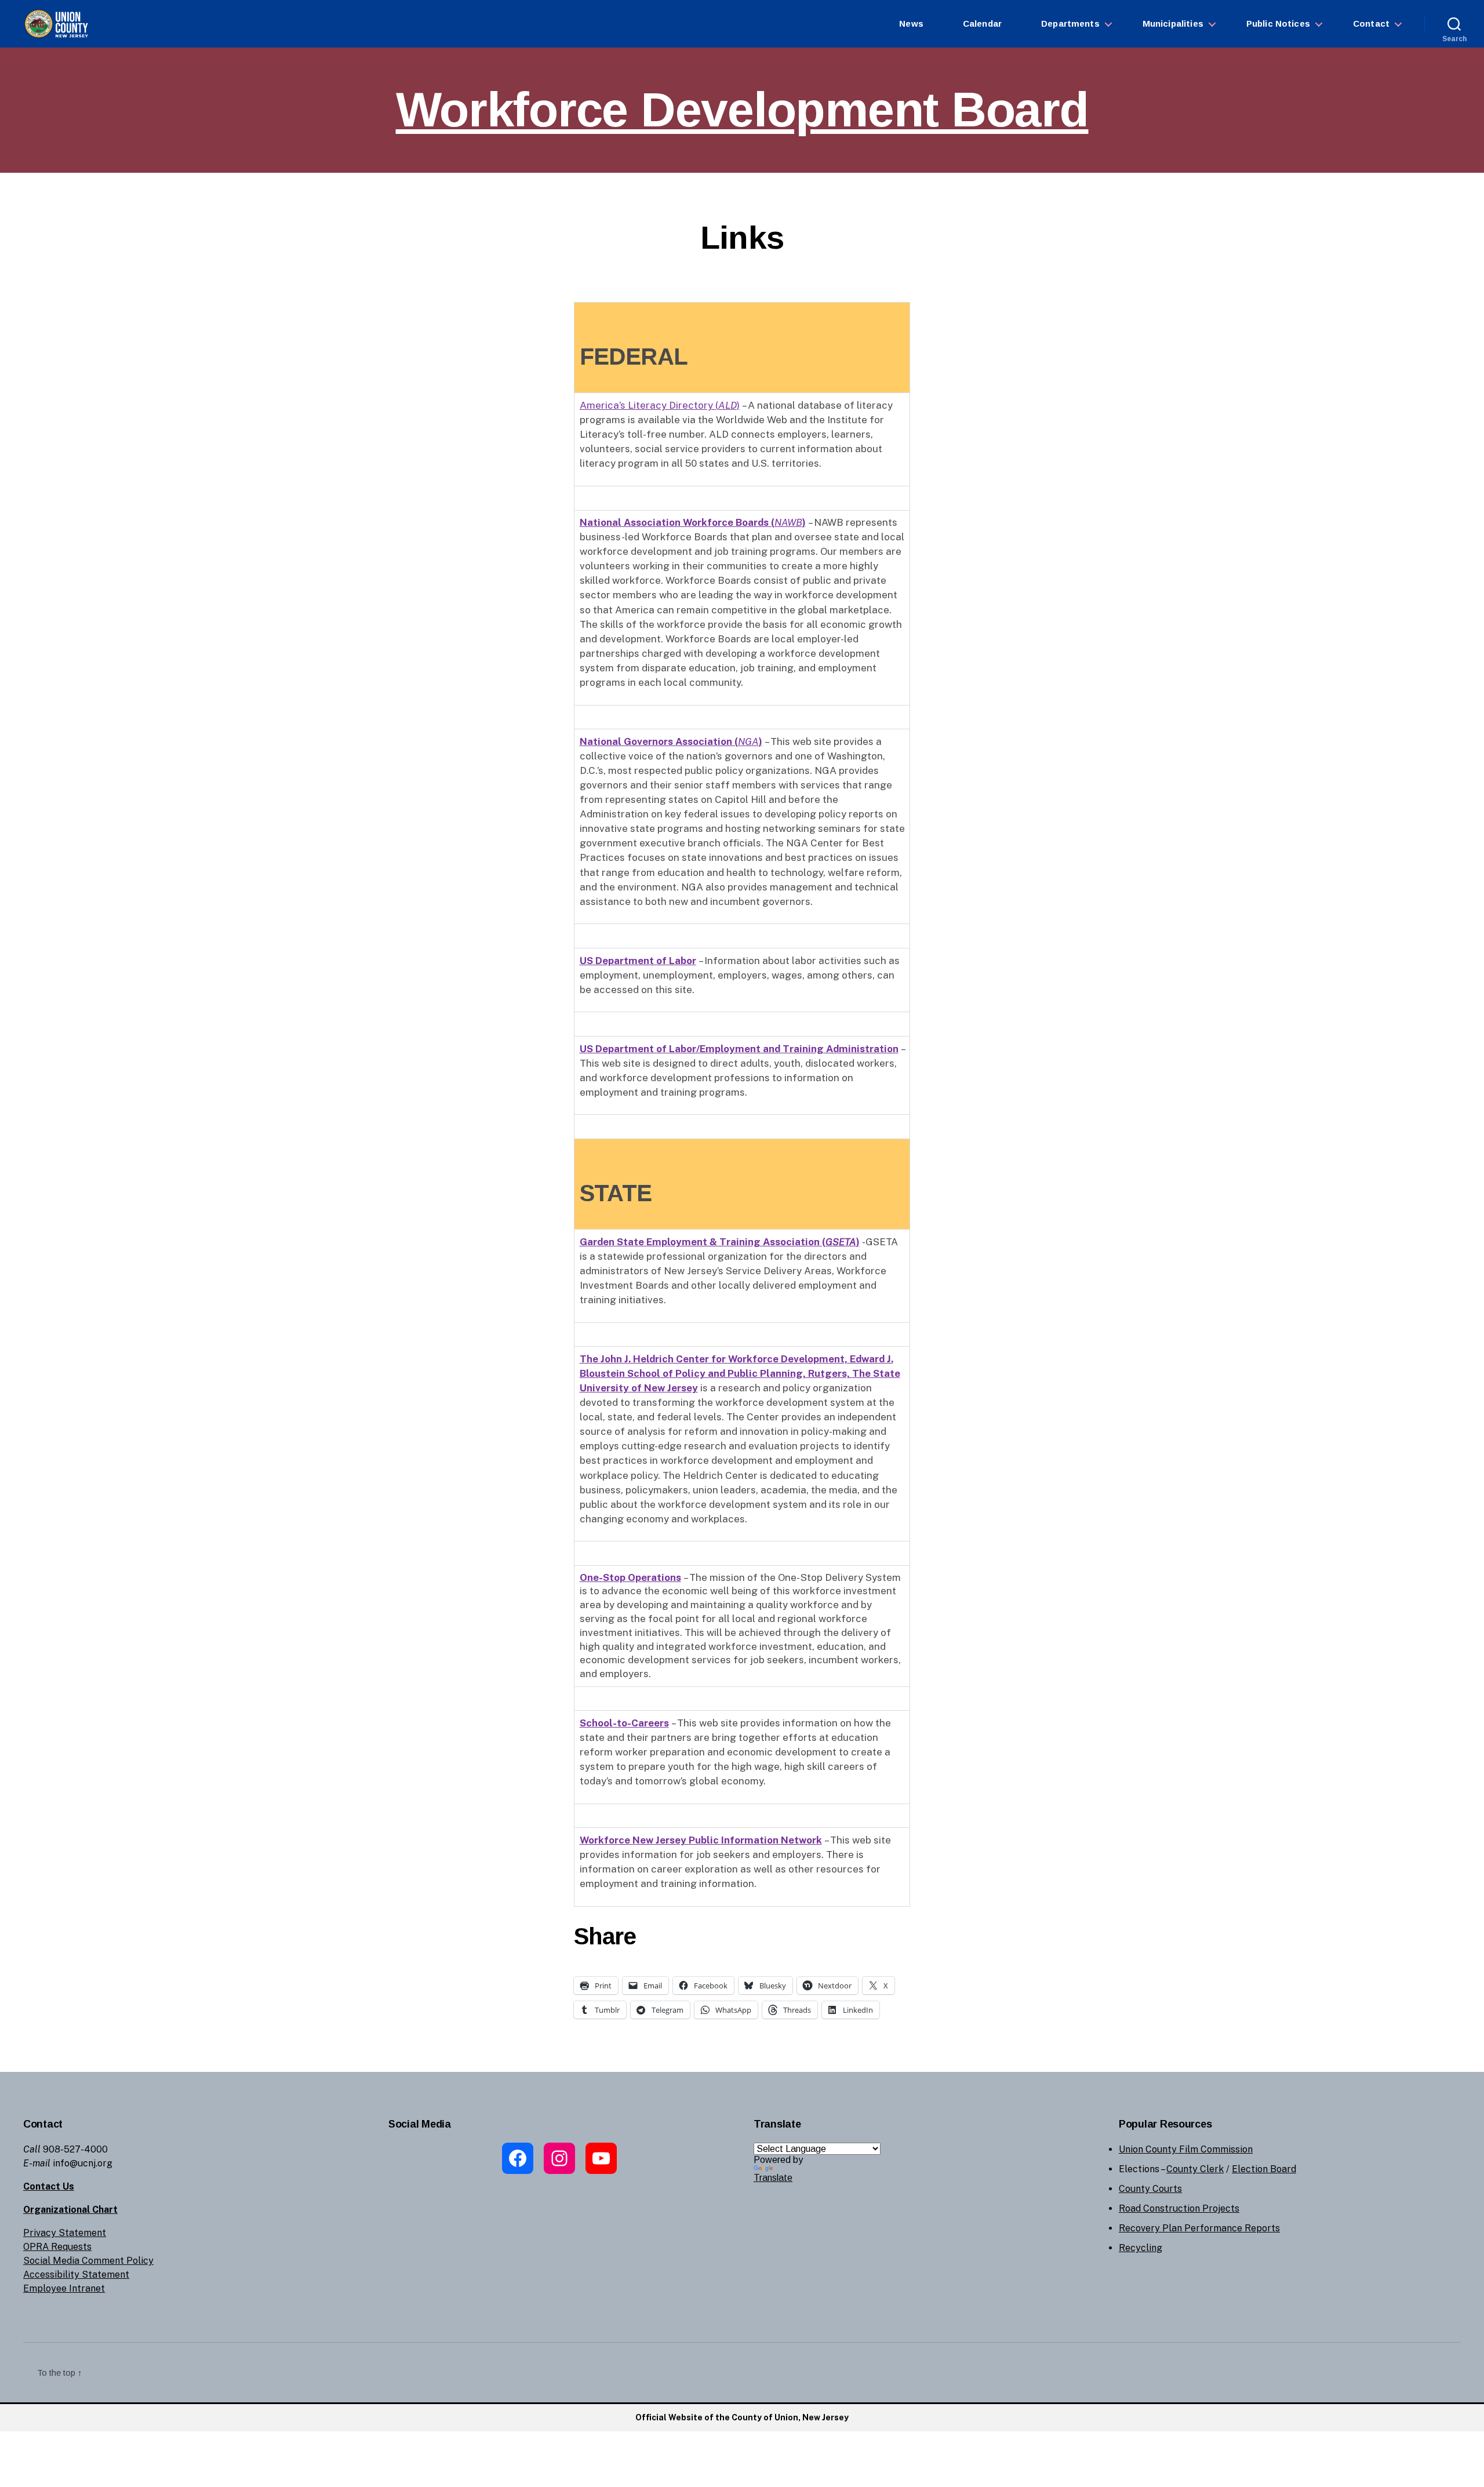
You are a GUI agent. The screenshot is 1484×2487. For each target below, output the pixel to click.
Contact (1371, 23)
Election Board (1264, 2169)
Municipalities (1173, 23)
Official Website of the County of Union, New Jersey (742, 2417)
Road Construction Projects (1179, 2208)
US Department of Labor (638, 961)
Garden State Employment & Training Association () (720, 1242)
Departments (1070, 23)
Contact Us (49, 2186)
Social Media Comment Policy (88, 2261)
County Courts (1150, 2189)
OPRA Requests (57, 2247)
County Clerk (1195, 2169)
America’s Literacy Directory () (660, 405)
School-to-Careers (624, 1723)
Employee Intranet (64, 2288)
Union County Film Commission (1186, 2149)
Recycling (1141, 2248)
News (911, 23)
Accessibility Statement (76, 2275)
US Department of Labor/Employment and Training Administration (739, 1049)
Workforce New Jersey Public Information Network (701, 1840)
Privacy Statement (65, 2233)
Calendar (982, 23)
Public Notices (1278, 23)
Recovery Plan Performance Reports (1199, 2228)
